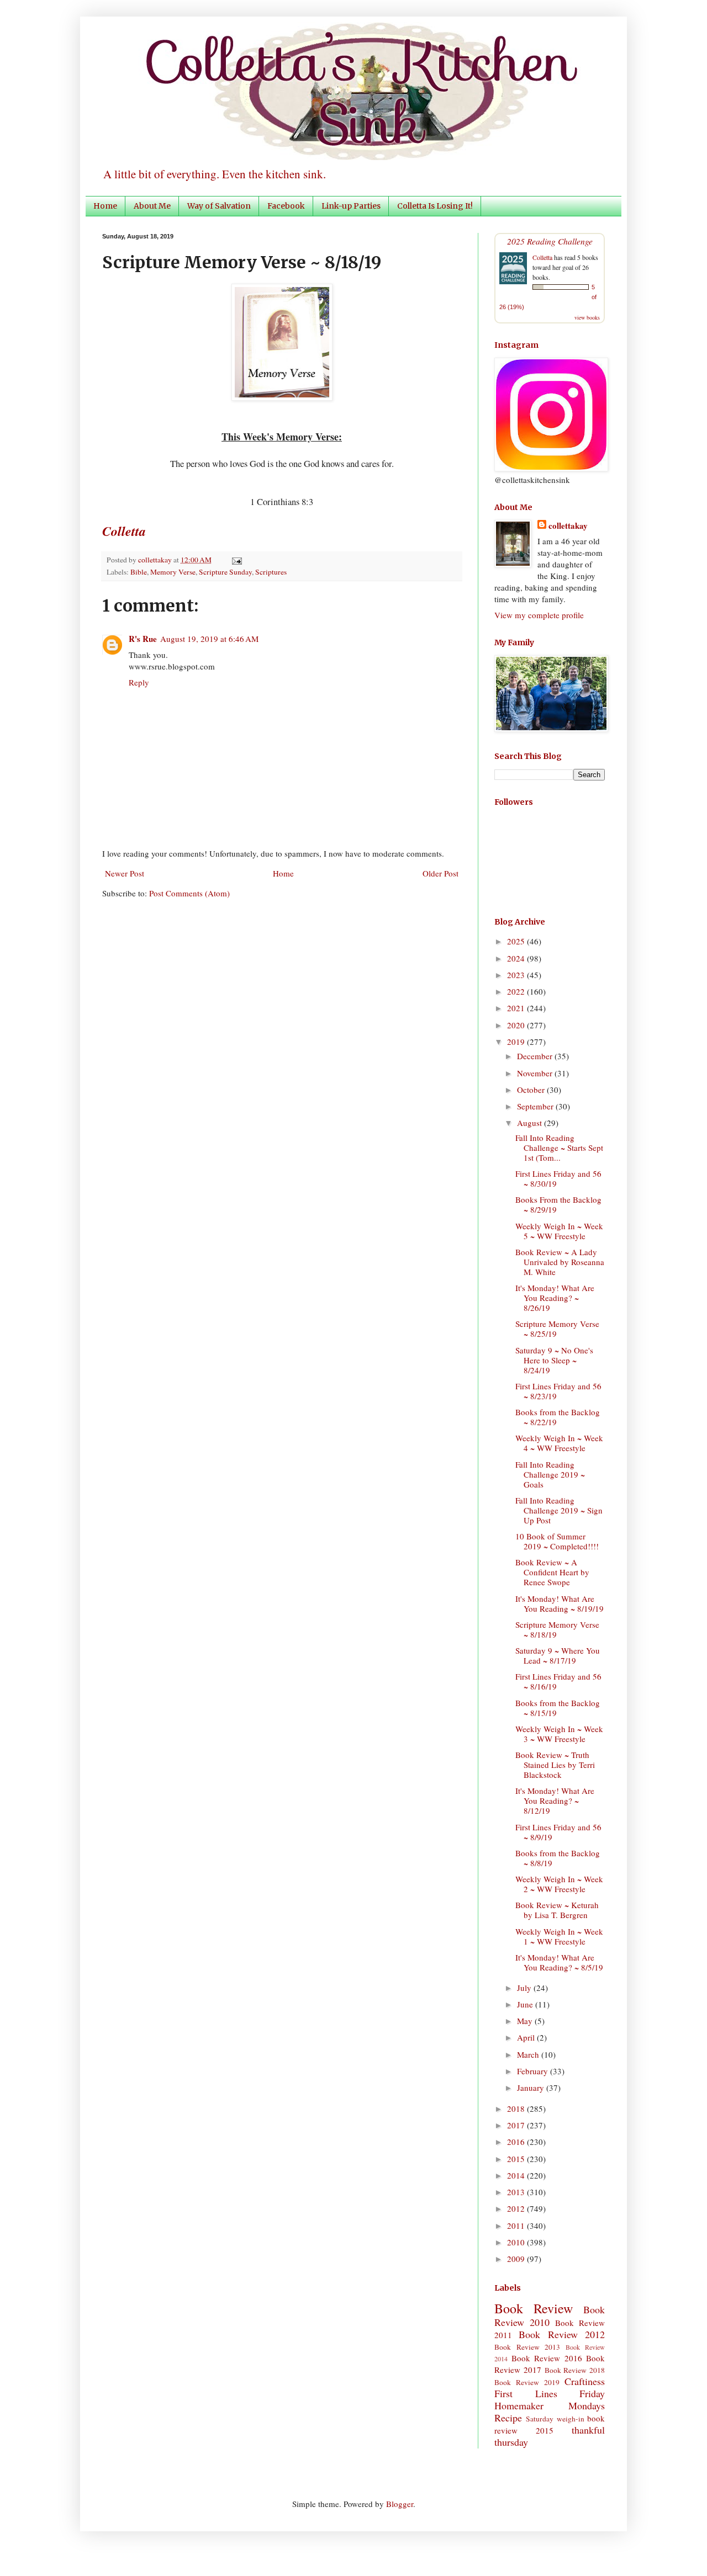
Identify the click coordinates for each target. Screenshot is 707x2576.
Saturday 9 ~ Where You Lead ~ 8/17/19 (558, 1655)
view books (587, 317)
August (531, 1123)
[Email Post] (235, 560)
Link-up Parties (351, 206)
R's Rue (143, 639)
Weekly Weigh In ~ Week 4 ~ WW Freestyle (559, 1443)
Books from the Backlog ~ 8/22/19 (558, 1417)
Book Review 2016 (547, 2358)
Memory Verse (173, 572)
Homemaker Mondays (550, 2405)
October (532, 1090)
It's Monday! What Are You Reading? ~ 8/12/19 (555, 1800)
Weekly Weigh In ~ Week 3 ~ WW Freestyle (559, 1734)
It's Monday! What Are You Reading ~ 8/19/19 (560, 1603)
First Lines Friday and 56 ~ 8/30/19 (558, 1178)
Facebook (286, 206)
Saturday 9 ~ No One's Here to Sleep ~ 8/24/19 (554, 1360)
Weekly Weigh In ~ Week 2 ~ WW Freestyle (559, 1884)
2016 (517, 2142)
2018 (517, 2108)
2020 (517, 1025)
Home (105, 206)
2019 (517, 1042)
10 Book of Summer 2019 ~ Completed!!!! (557, 1541)
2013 (517, 2192)
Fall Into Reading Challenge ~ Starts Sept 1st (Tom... (559, 1148)
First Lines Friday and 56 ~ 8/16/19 (558, 1681)
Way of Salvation (219, 206)
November (536, 1073)
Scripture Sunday (225, 572)
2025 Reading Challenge (550, 241)
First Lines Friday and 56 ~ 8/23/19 (558, 1391)
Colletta (542, 257)
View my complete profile (539, 615)
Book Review (534, 2308)
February (534, 2071)
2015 (517, 2159)
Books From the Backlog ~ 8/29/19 (558, 1204)
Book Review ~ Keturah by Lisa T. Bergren (557, 1910)
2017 (517, 2125)
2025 (517, 941)
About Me (152, 206)
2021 (517, 1008)
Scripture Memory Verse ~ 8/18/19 (557, 1629)
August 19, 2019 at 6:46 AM (209, 639)
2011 (517, 2226)
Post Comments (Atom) (189, 893)
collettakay (156, 560)
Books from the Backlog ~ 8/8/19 (558, 1858)
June (526, 2004)
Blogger (400, 2504)
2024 (517, 958)
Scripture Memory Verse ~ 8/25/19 (557, 1329)
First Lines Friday (550, 2393)
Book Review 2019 (527, 2382)
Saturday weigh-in (555, 2419)
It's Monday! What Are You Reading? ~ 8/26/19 (555, 1298)
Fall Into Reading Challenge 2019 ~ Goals (550, 1474)
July (525, 1988)
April (527, 2037)
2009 (517, 2259)
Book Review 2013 (527, 2347)
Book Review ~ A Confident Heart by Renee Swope (552, 1572)
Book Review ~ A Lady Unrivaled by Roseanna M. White (560, 1262)
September (536, 1106)
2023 (517, 975)
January (532, 2088)
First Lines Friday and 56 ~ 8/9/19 (558, 1832)
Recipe (508, 2418)
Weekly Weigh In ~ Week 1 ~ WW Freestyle (559, 1936)
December (536, 1056)
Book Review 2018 (575, 2370)
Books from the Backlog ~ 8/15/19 (558, 1708)
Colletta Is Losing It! (435, 206)
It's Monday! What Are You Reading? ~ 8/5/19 (559, 1962)
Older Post (440, 873)
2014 (517, 2175)
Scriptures (271, 572)
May (526, 2021)
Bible (139, 572)
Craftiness (585, 2381)
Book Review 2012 (562, 2334)
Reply (139, 682)
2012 (517, 2208)
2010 (517, 2242)
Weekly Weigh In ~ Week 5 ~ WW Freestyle (559, 1231)
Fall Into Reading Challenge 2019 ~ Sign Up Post (559, 1510)
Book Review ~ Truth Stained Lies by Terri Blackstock (555, 1765)
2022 (517, 991)
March (529, 2054)
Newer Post (125, 873)
